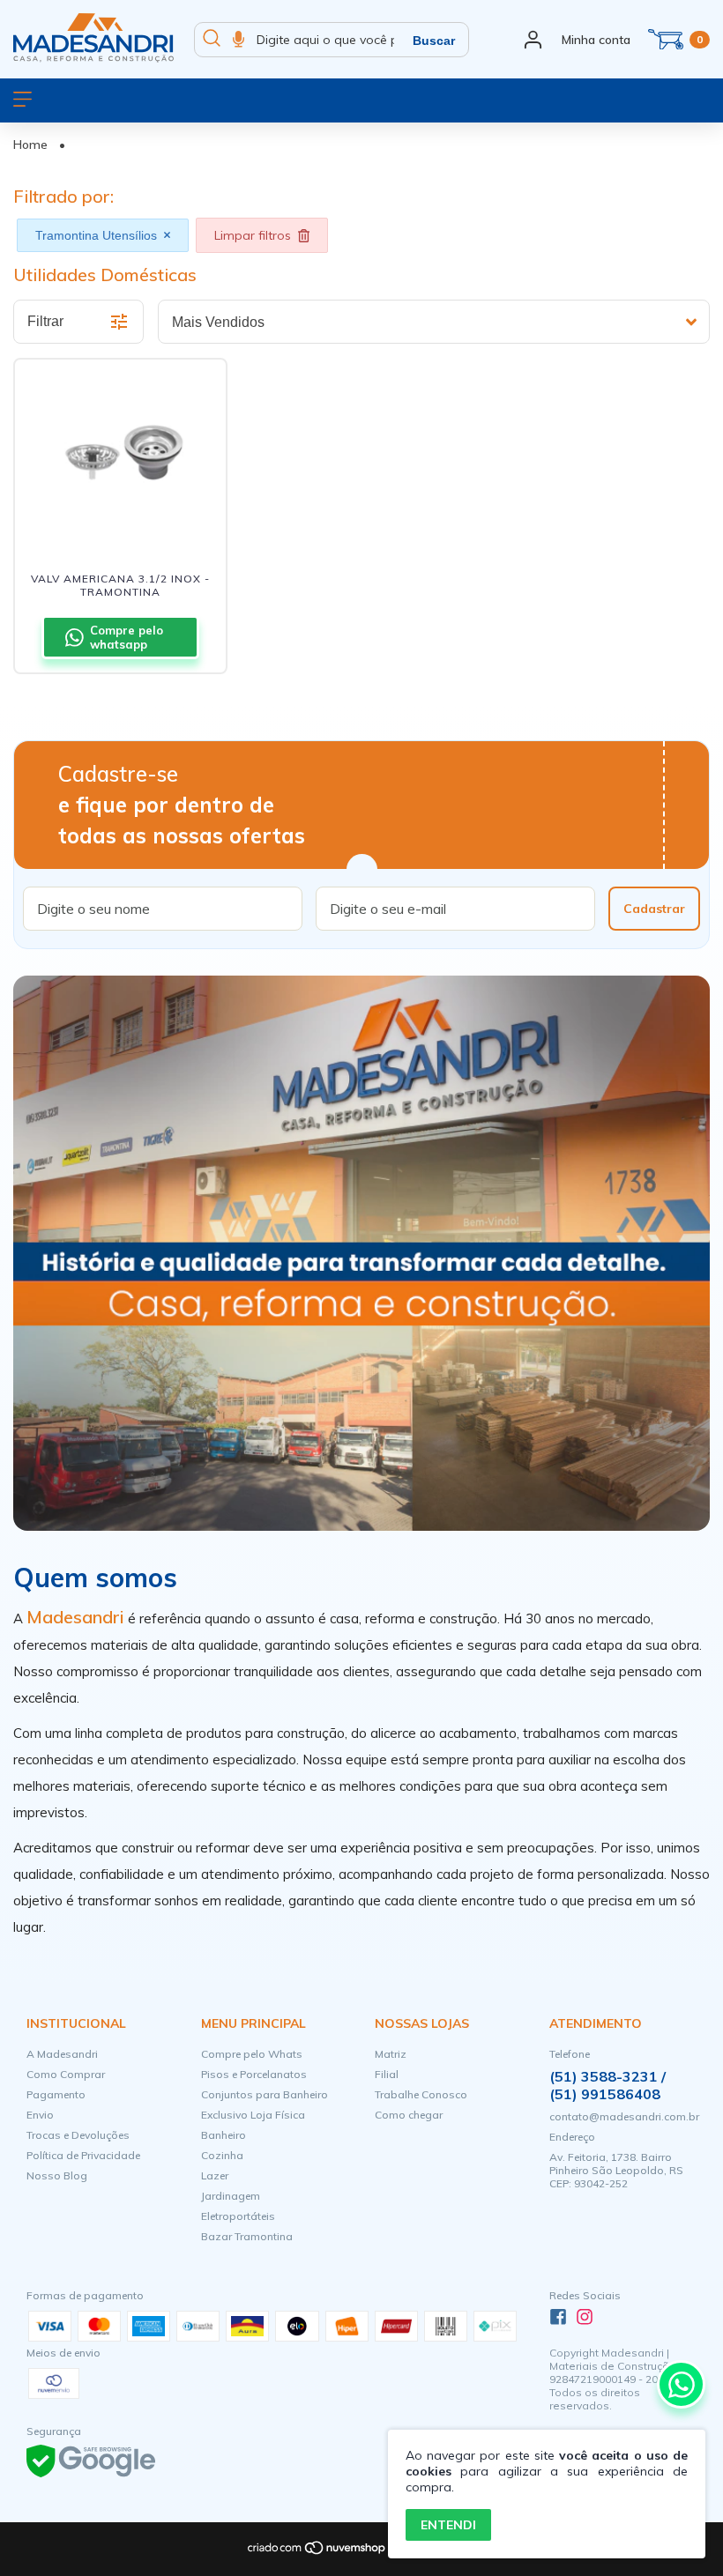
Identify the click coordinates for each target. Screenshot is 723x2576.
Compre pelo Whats (252, 2054)
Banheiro (224, 2135)
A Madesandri (62, 2054)
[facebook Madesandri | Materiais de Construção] (558, 2317)
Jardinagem (231, 2196)
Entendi (448, 2525)
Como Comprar (66, 2074)
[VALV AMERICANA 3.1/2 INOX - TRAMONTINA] (120, 452)
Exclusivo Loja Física (253, 2115)
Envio (40, 2115)
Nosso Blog (57, 2175)
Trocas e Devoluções (78, 2135)
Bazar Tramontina (247, 2236)
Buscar (434, 41)
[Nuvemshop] (317, 2552)
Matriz (391, 2054)
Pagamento (56, 2094)
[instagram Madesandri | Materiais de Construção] (585, 2317)
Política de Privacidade (83, 2155)
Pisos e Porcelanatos (254, 2074)
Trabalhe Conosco (421, 2094)
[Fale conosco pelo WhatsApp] (681, 2384)
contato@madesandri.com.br (624, 2116)
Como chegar (409, 2115)
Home (30, 145)
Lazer (215, 2175)
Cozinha (222, 2155)
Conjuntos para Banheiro (265, 2094)
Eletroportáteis (238, 2216)
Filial (387, 2074)
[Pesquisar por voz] (239, 40)
